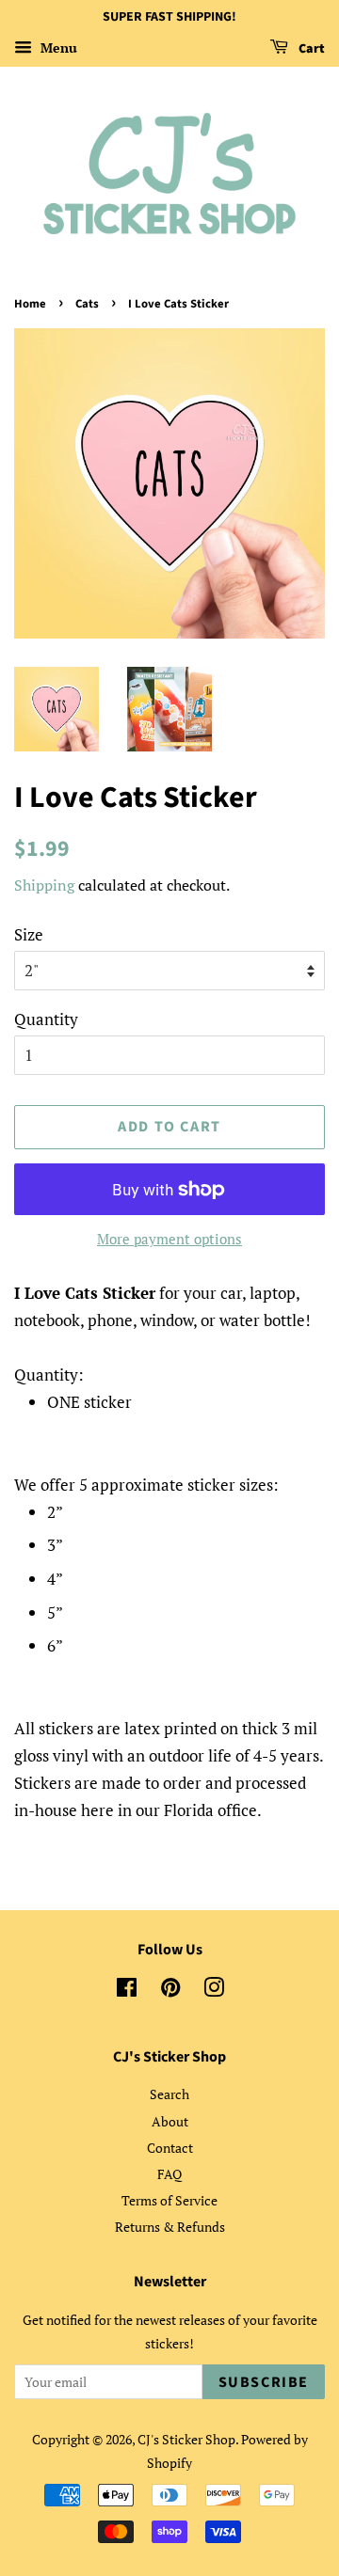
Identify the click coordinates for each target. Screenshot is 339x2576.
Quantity (46, 1019)
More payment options (169, 1239)
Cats (87, 304)
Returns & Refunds (170, 2227)
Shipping (44, 885)
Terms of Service (169, 2200)
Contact (170, 2148)
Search (169, 2094)
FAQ (169, 2174)
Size (29, 934)
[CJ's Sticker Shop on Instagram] (214, 1991)
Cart (310, 49)
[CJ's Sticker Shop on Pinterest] (170, 1991)
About (170, 2121)
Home (30, 304)
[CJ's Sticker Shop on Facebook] (127, 1991)
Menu (57, 47)
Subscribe (264, 2382)
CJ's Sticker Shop (186, 2439)
